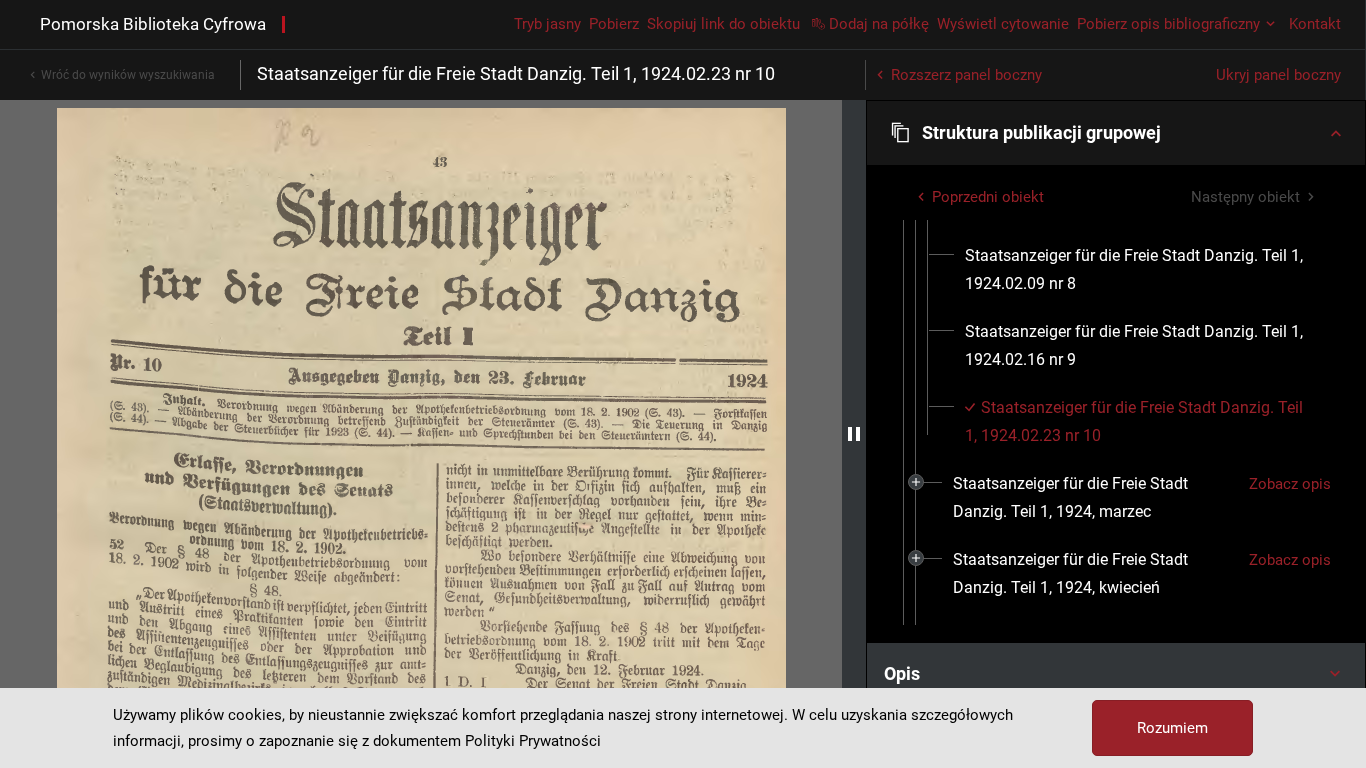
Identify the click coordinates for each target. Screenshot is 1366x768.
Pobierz (614, 24)
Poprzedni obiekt (988, 197)
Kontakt (1315, 24)
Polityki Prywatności (533, 741)
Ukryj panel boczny (1278, 75)
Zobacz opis (1290, 484)
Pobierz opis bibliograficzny (1168, 24)
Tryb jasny (547, 24)
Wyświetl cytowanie (1003, 24)
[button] (1116, 133)
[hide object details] (854, 434)
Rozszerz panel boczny (966, 75)
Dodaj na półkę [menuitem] (879, 24)
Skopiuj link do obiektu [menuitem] (723, 24)
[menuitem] (1140, 270)
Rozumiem (1172, 728)
